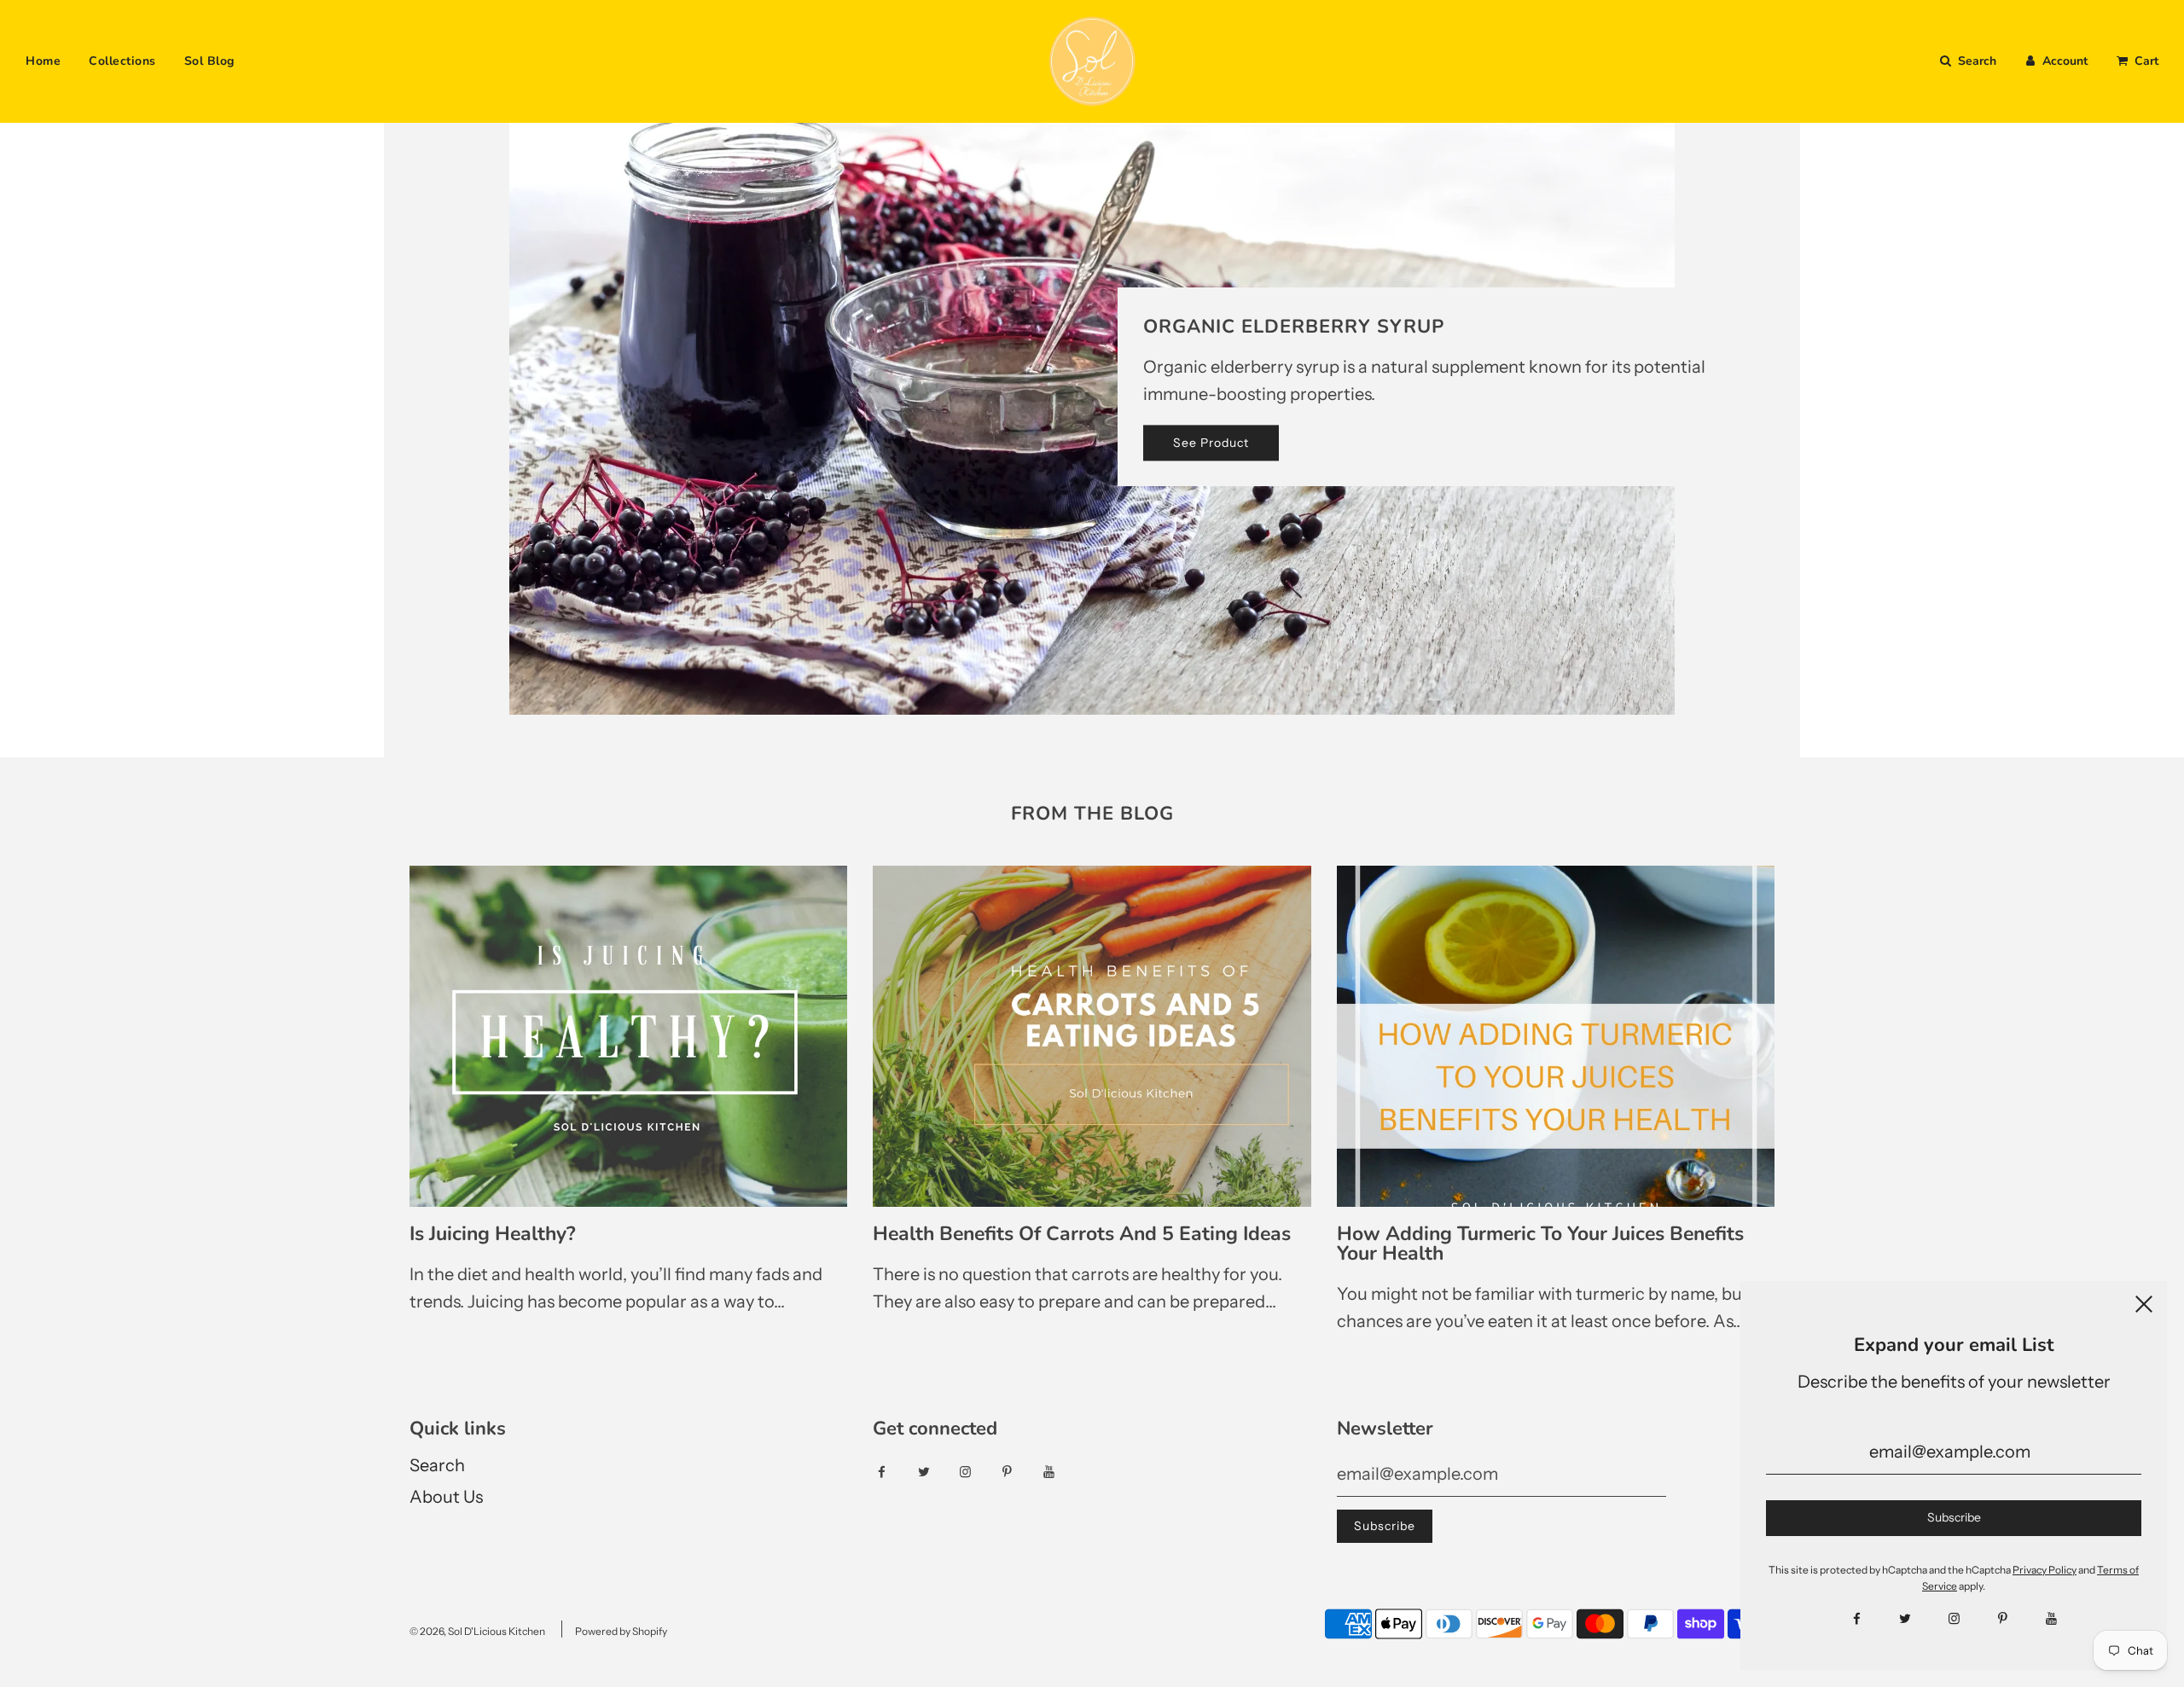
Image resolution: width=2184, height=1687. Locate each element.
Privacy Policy (2045, 1570)
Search (437, 1465)
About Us (446, 1497)
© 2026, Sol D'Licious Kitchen (477, 1631)
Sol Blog (209, 61)
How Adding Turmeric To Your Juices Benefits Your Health (1540, 1244)
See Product (1211, 443)
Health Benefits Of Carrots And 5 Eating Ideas (1082, 1234)
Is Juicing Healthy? (493, 1234)
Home (43, 61)
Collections (122, 61)
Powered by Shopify (621, 1631)
